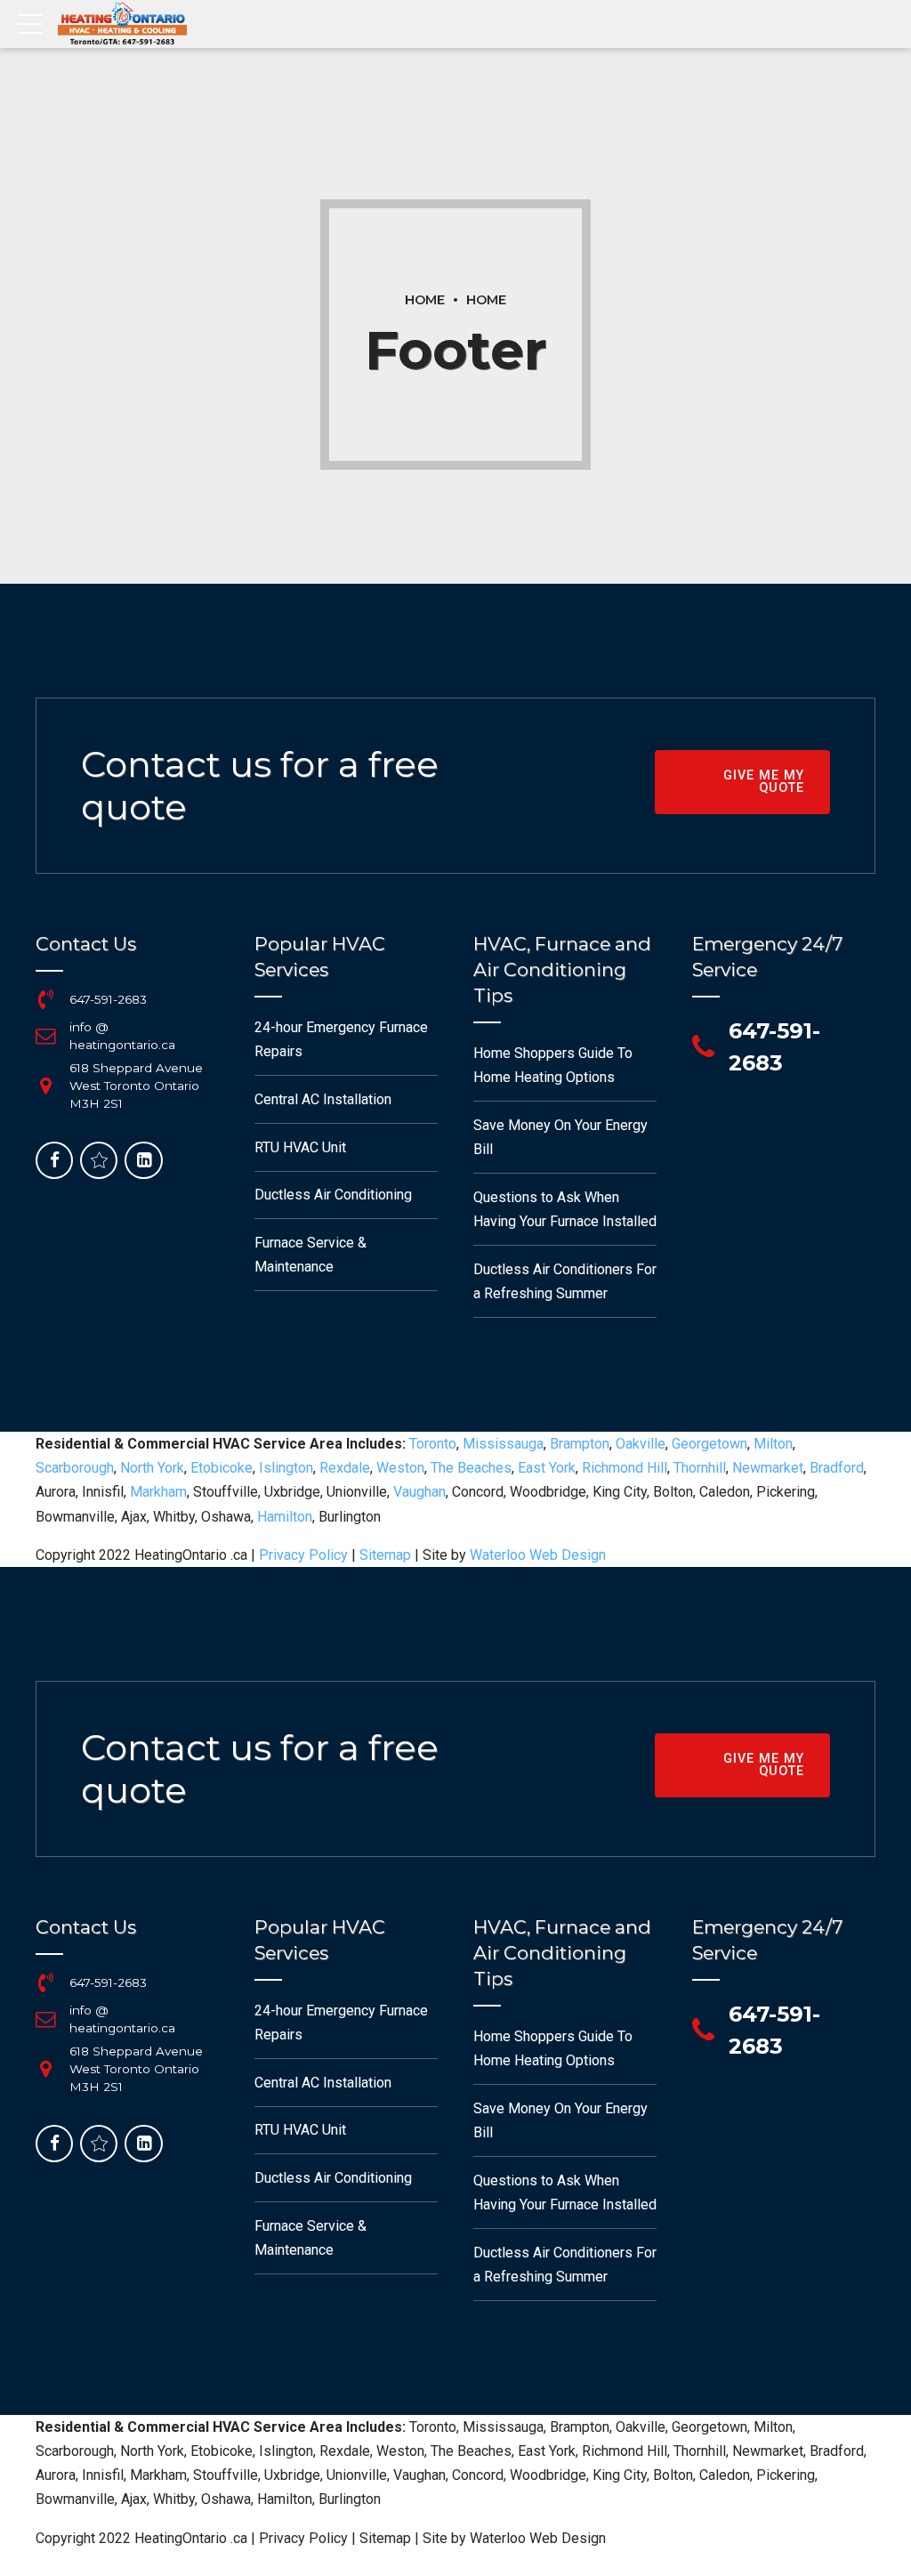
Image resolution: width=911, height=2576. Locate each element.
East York (547, 1468)
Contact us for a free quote (260, 785)
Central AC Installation (323, 1099)
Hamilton (285, 1517)
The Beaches (471, 1468)
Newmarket (768, 1468)
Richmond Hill (625, 1468)
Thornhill (700, 1468)
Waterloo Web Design (538, 1555)
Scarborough (75, 1468)
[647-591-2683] (45, 999)
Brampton (580, 1444)
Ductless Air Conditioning (333, 1195)
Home (425, 300)
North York (152, 1468)
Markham (158, 1492)
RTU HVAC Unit (300, 1147)
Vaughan (419, 1492)
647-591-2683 (108, 999)
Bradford (837, 1468)
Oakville (641, 1444)
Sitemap (385, 1555)
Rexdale (345, 1468)
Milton (773, 1444)
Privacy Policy (303, 1555)
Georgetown (709, 1444)
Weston (400, 1468)
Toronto (433, 1444)
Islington (286, 1468)
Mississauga (503, 1444)
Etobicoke (222, 1468)
